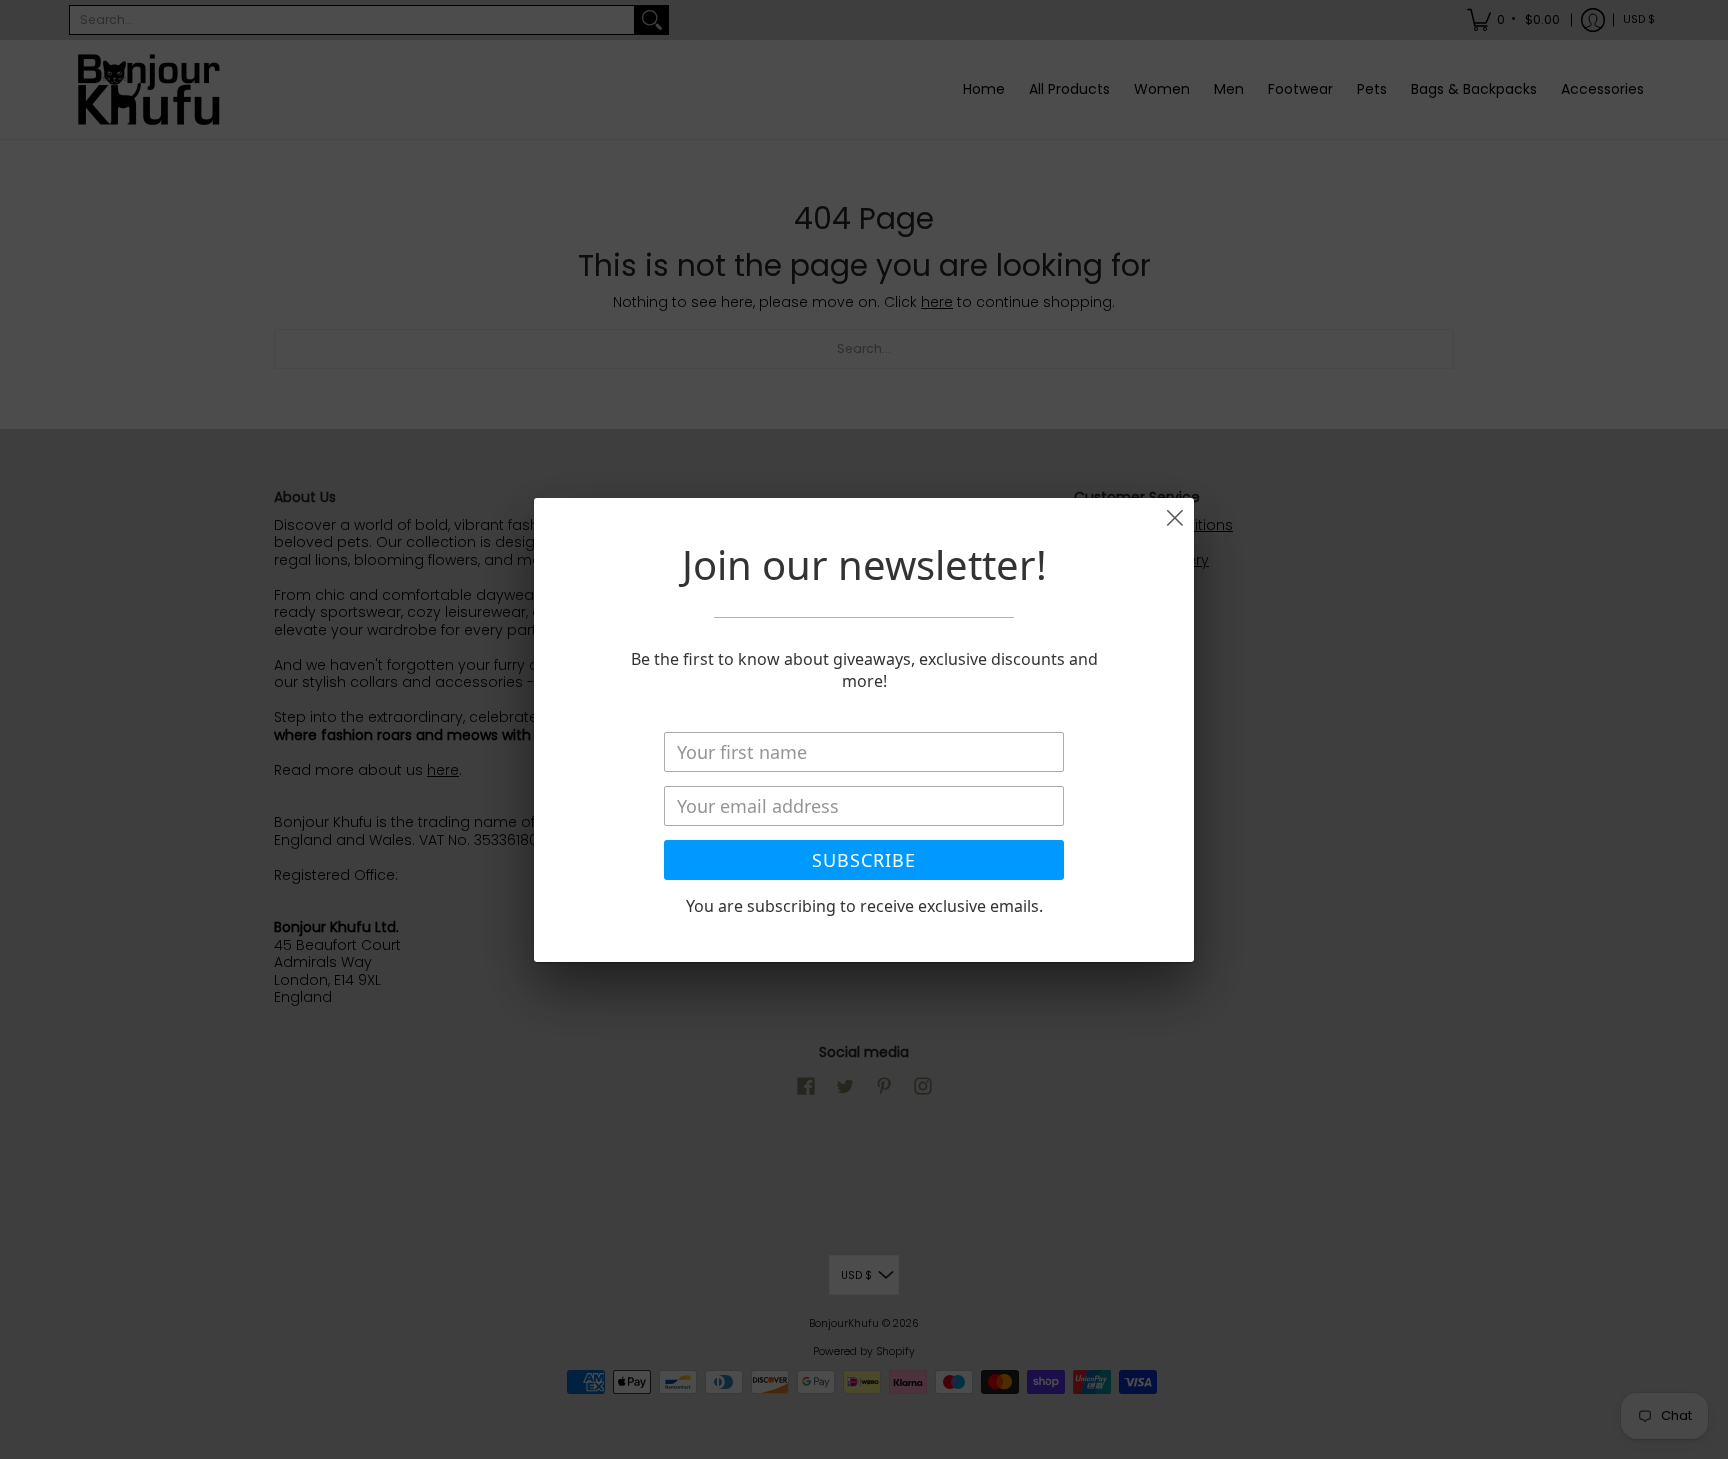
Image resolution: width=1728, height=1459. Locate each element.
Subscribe (864, 860)
